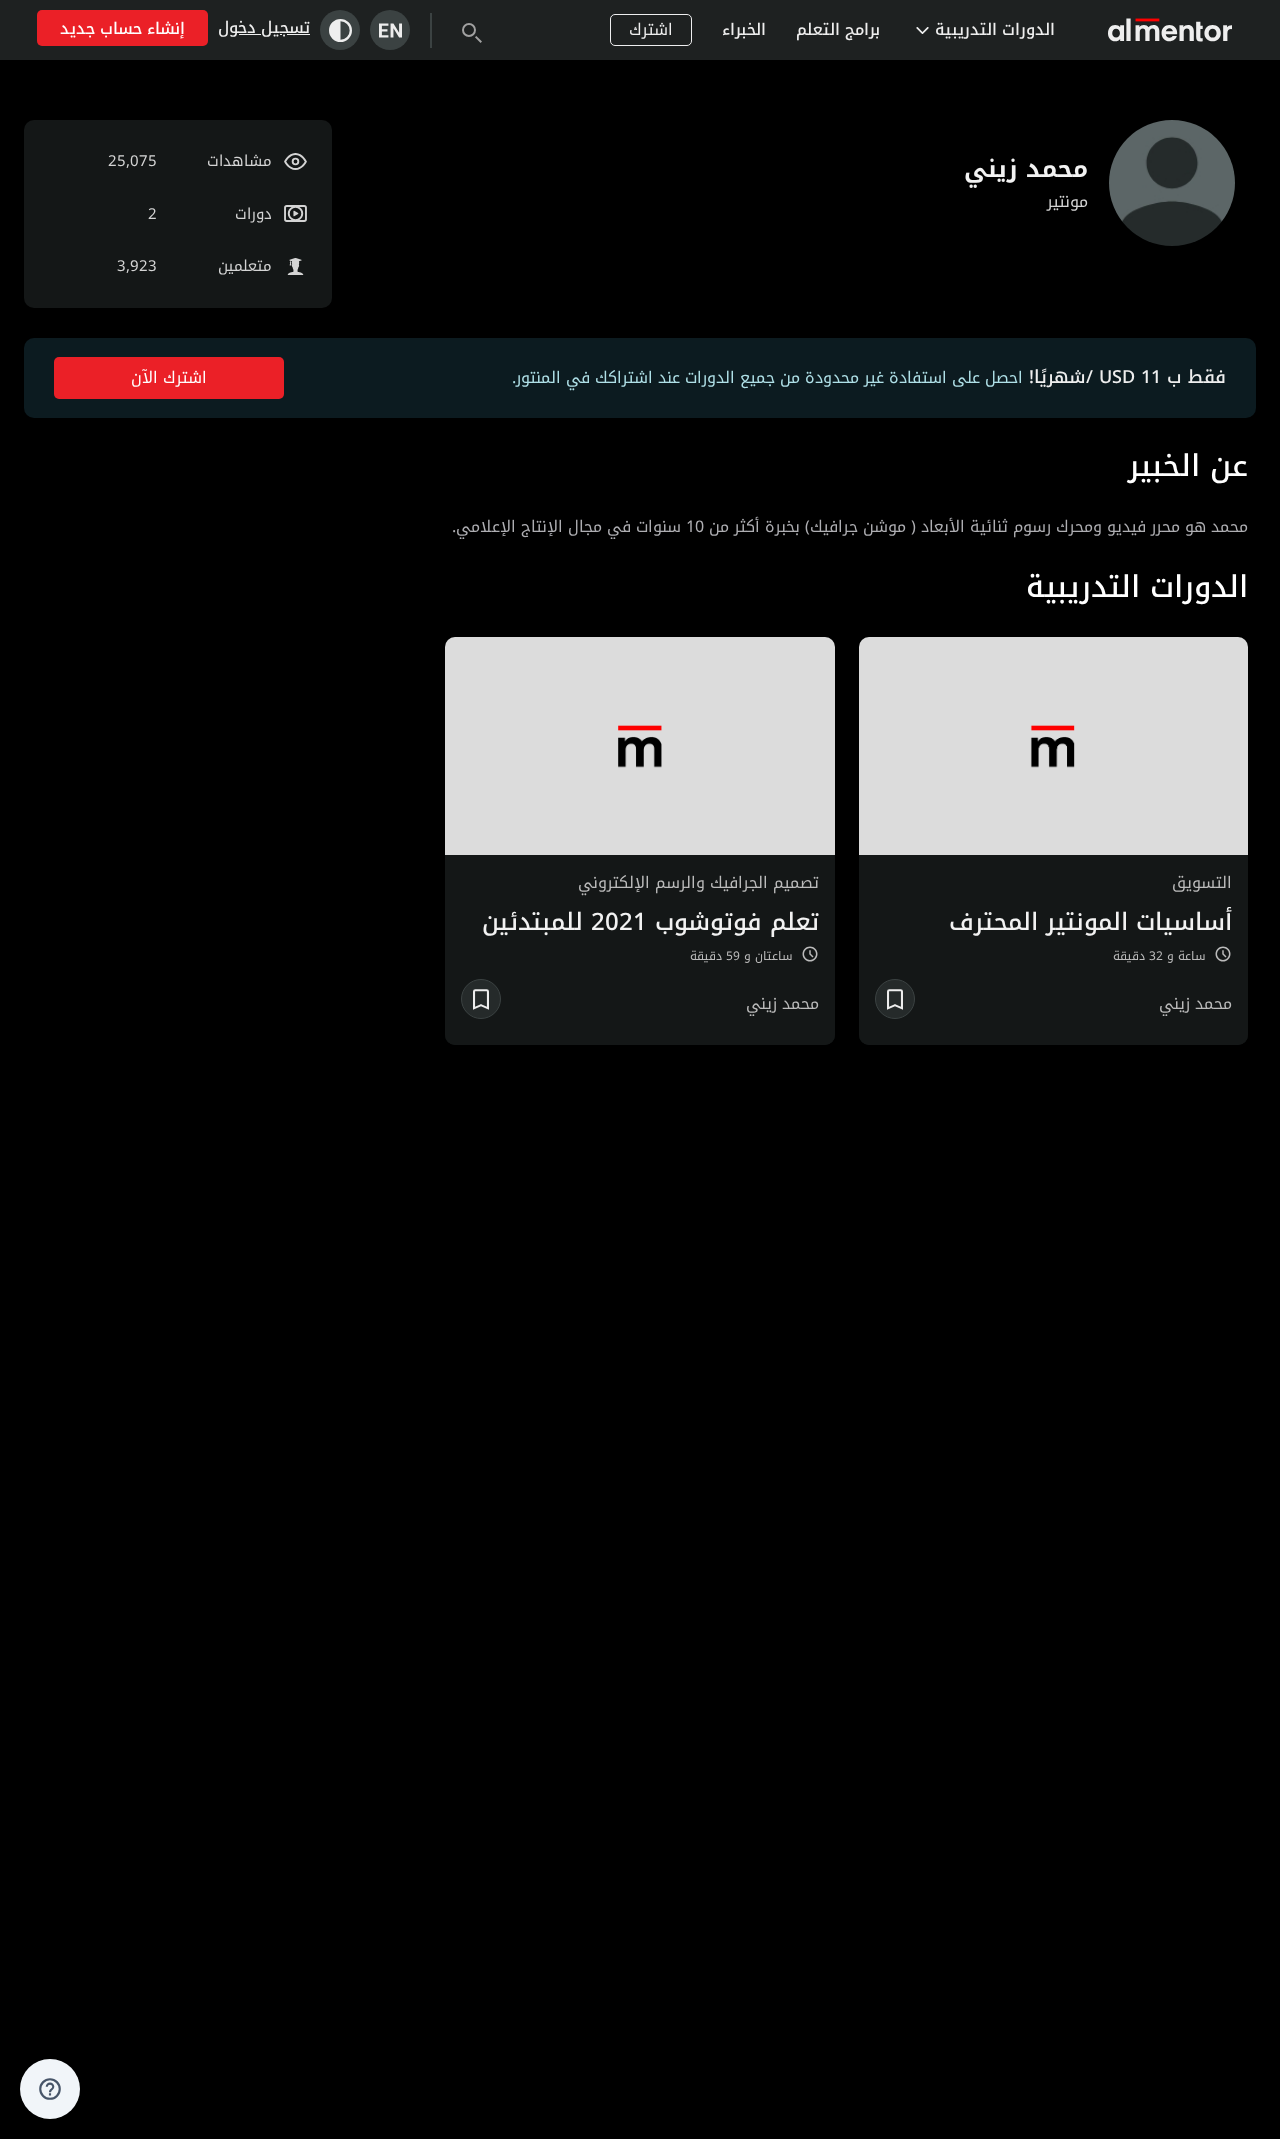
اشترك (651, 29)
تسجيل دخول (264, 27)
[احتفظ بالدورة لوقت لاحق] (895, 999)
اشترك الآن (169, 377)
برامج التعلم (838, 29)
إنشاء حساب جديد (122, 28)
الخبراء (744, 29)
